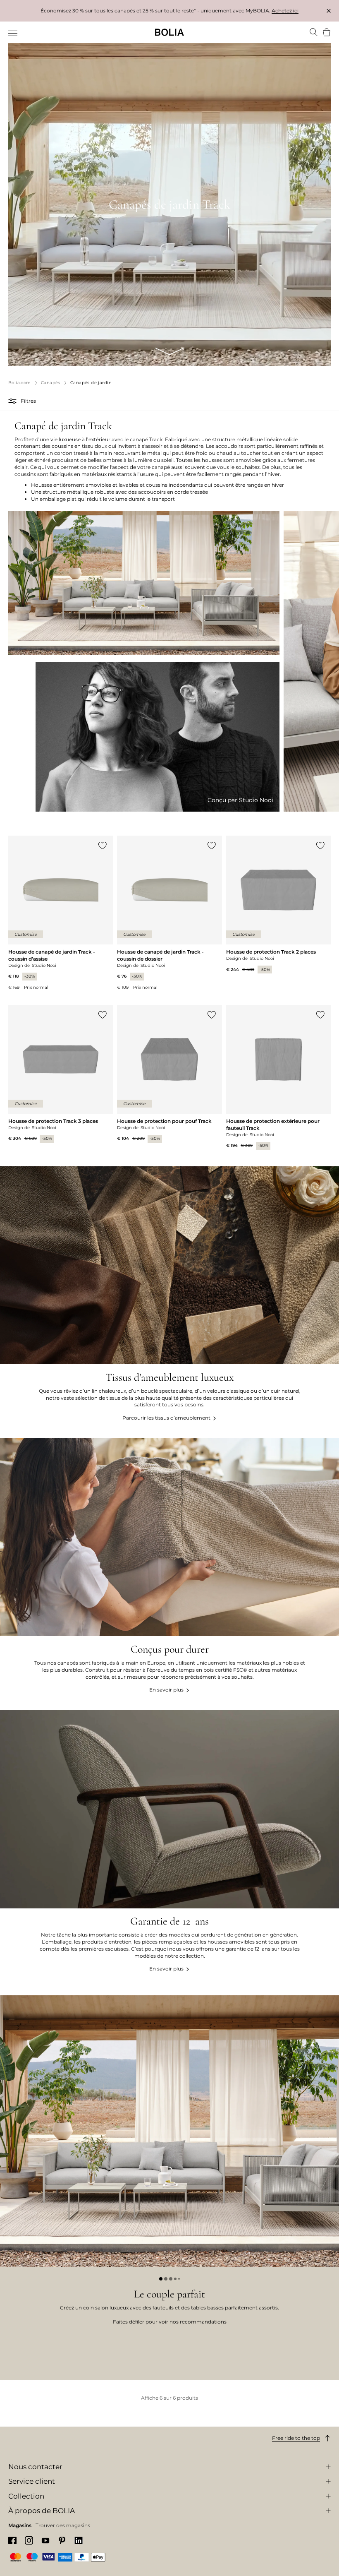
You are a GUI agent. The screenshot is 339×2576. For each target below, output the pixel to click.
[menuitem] (13, 33)
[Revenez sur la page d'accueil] (169, 32)
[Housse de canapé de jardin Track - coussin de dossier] (169, 913)
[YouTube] (45, 2540)
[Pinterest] (62, 2541)
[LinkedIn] (79, 2541)
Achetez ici (285, 11)
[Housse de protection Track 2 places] (278, 905)
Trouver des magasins (63, 2525)
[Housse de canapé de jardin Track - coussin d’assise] (61, 913)
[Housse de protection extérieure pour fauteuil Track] (278, 1077)
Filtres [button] (28, 401)
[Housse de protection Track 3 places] (61, 1074)
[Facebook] (12, 2541)
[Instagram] (29, 2540)
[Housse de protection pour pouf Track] (169, 1074)
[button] (13, 401)
